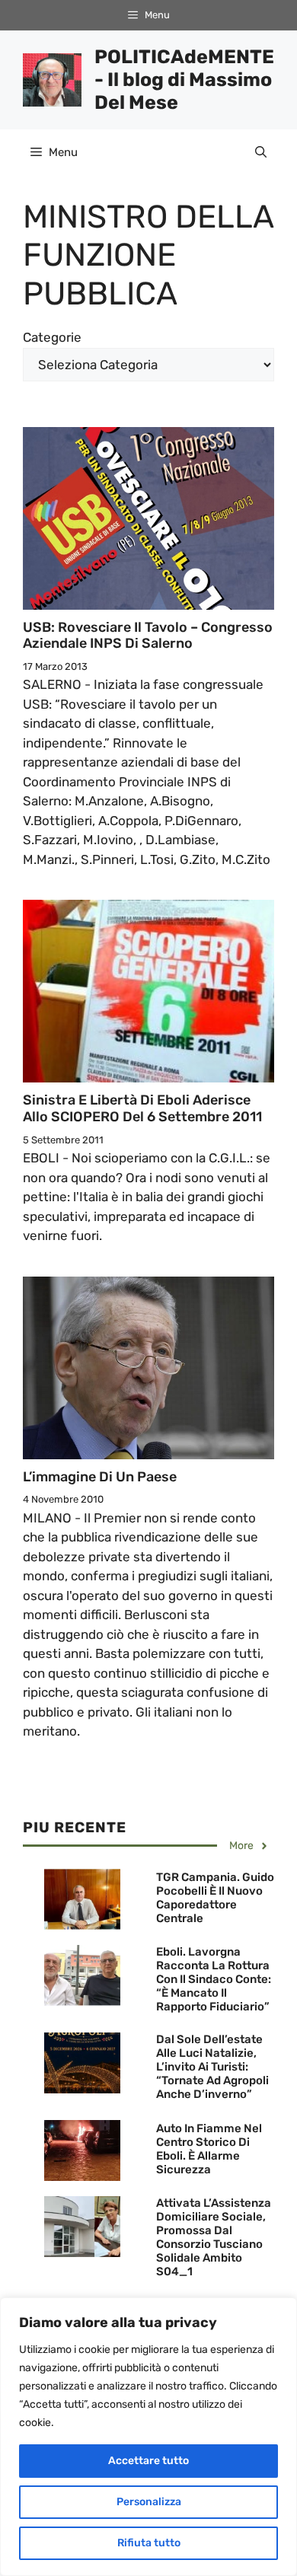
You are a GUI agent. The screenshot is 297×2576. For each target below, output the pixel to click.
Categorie (52, 337)
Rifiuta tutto (149, 2543)
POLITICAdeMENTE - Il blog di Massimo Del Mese (184, 80)
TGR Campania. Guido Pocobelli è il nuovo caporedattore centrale (215, 1898)
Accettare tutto (148, 2461)
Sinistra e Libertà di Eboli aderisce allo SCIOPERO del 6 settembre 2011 (142, 1108)
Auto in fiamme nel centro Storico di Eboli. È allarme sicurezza (209, 2149)
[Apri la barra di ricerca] (261, 152)
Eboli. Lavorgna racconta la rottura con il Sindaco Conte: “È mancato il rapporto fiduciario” (214, 1979)
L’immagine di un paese (100, 1477)
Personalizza (149, 2502)
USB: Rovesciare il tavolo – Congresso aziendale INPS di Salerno (148, 636)
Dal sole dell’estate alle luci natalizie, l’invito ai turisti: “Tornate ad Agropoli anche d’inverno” (212, 2067)
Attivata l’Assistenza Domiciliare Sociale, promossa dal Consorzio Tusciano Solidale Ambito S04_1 (214, 2237)
